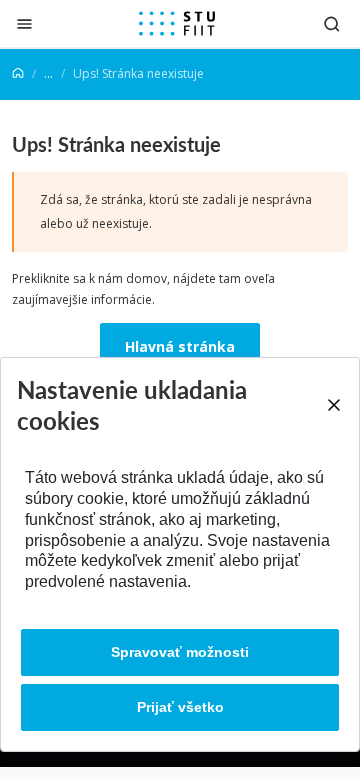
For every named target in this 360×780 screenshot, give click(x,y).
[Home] (18, 73)
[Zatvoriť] (24, 23)
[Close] (333, 405)
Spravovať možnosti (180, 652)
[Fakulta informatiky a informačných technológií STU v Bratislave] (177, 24)
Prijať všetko (180, 707)
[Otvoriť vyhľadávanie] (332, 23)
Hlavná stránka (180, 346)
